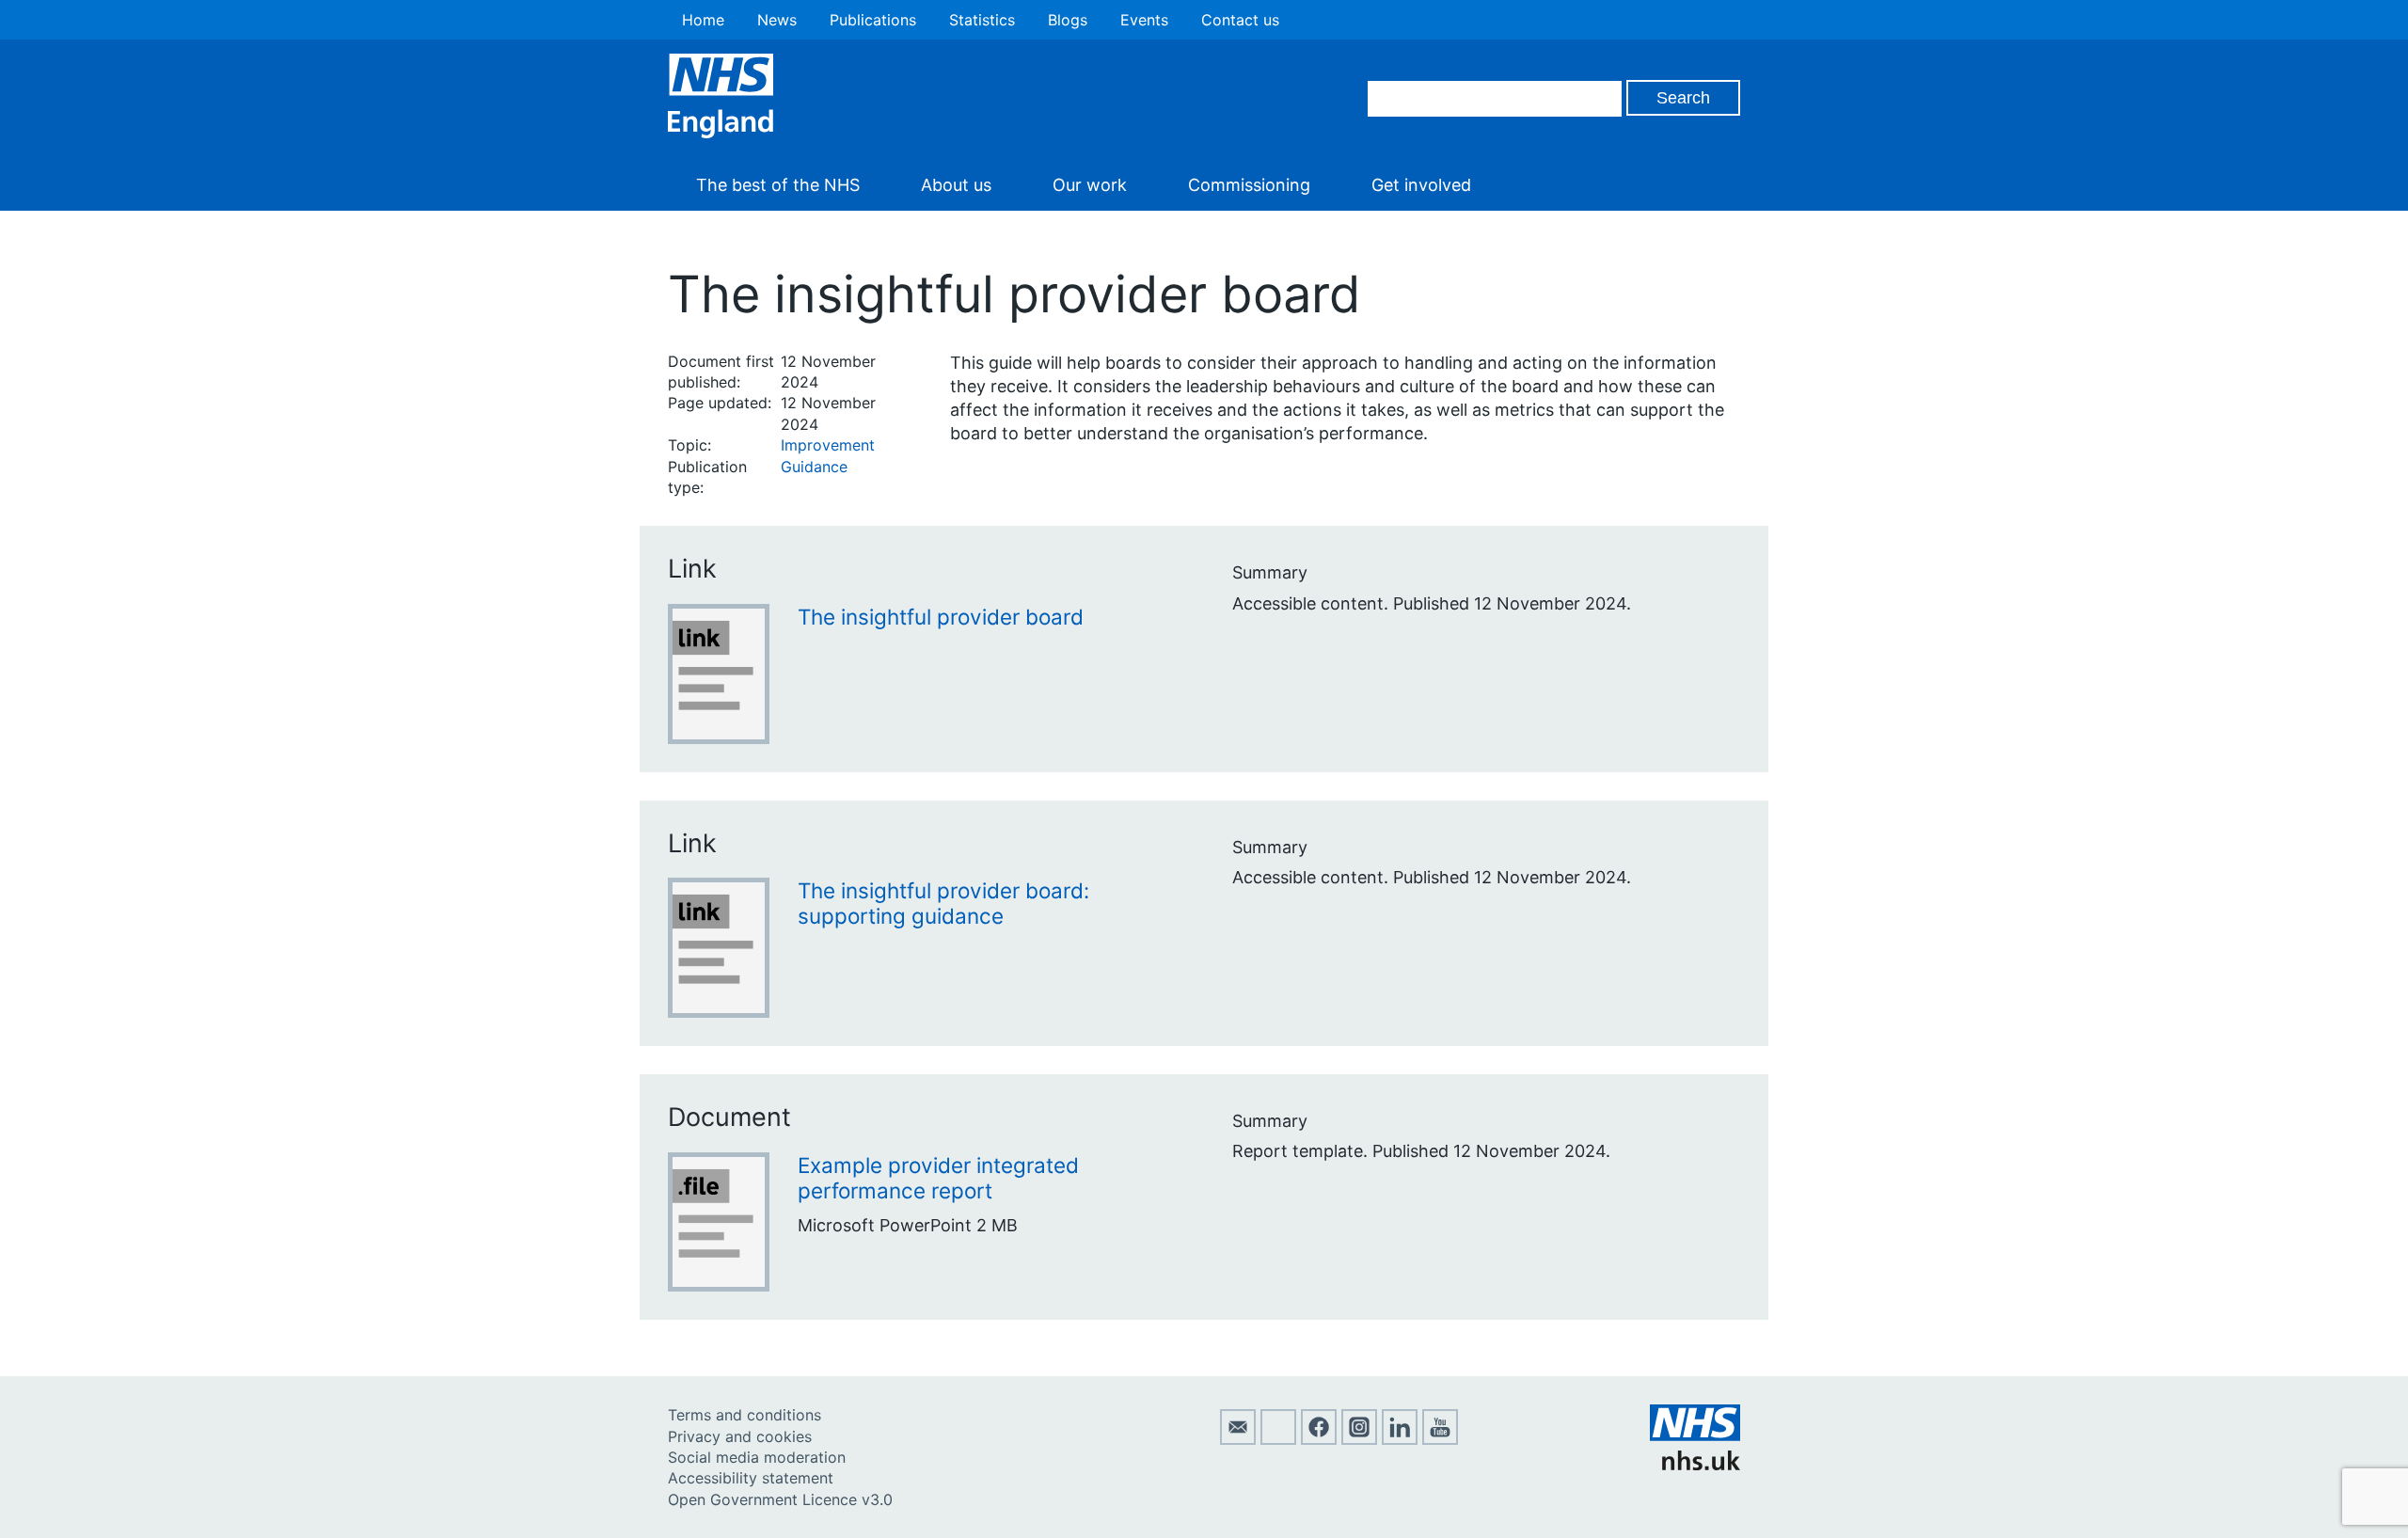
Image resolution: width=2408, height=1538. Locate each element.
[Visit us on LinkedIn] (1400, 1439)
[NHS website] (1695, 1465)
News (777, 20)
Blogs (1068, 20)
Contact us (1240, 20)
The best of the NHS (778, 185)
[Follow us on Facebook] (1319, 1439)
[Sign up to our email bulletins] (1238, 1439)
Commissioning (1249, 185)
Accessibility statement (751, 1478)
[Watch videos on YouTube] (1440, 1439)
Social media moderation (757, 1457)
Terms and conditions (745, 1415)
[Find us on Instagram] (1359, 1439)
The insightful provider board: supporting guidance (943, 903)
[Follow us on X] (1278, 1439)
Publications (873, 20)
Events (1144, 20)
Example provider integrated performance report (938, 1178)
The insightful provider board (941, 617)
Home (703, 20)
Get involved (1421, 185)
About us (956, 185)
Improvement (828, 445)
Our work (1090, 185)
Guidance (814, 467)
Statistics (982, 20)
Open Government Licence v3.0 (780, 1499)
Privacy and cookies (740, 1436)
